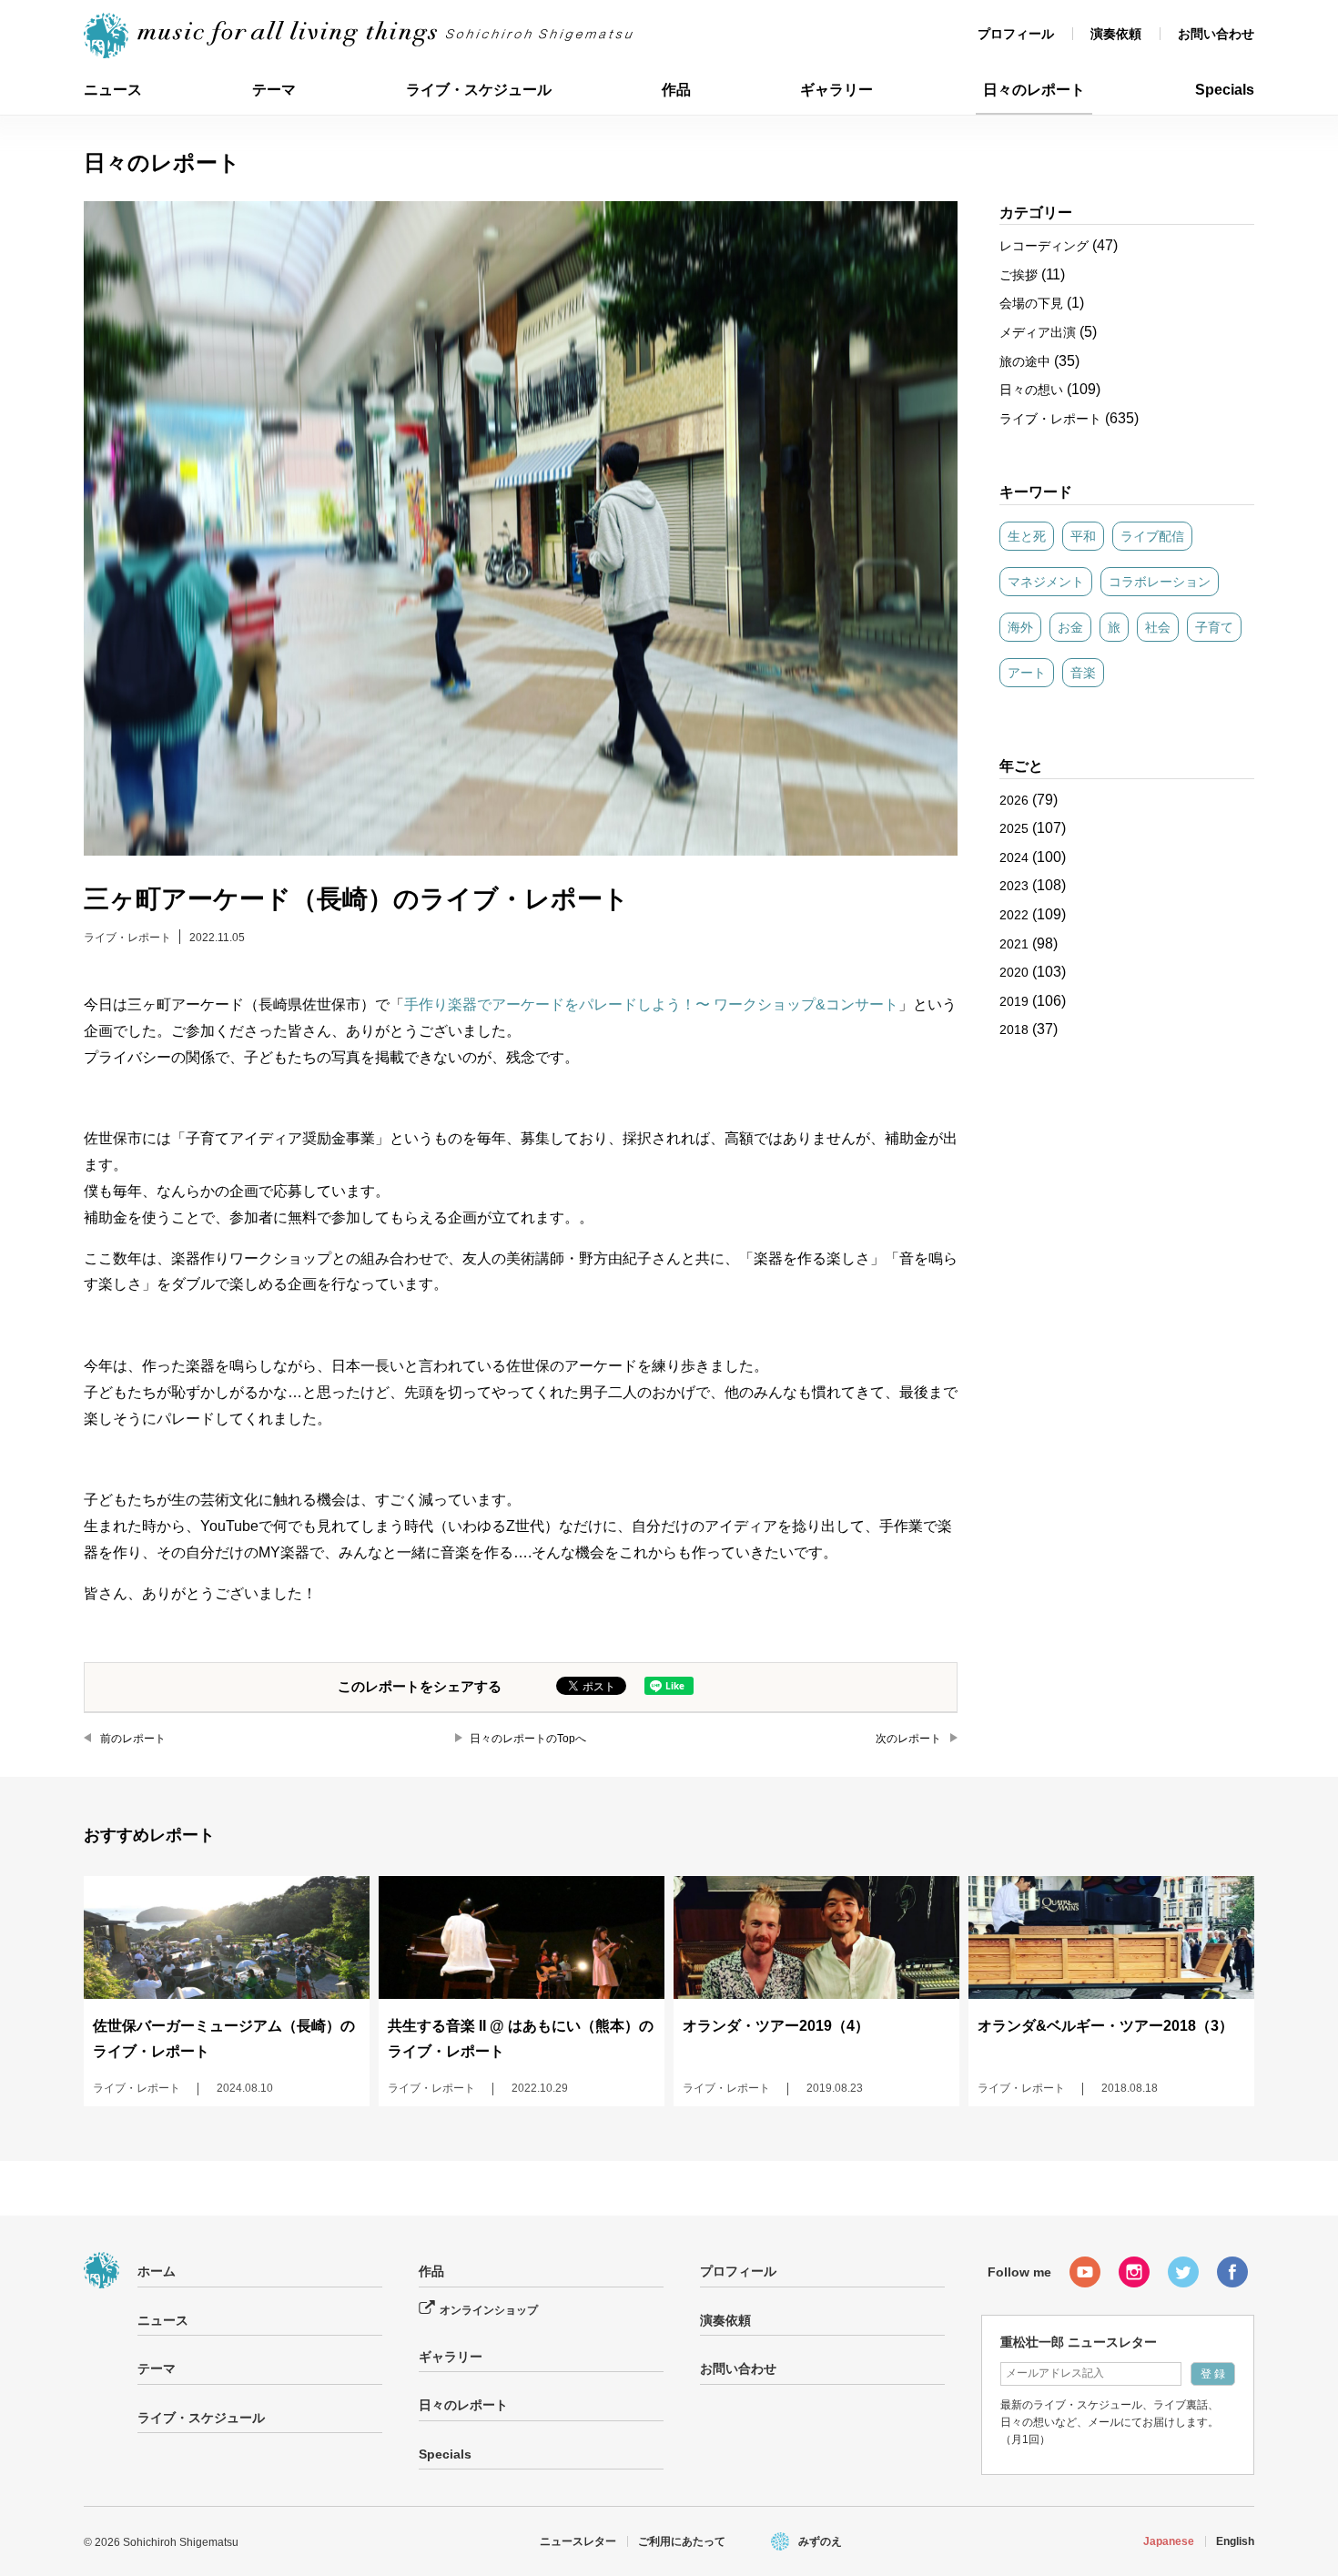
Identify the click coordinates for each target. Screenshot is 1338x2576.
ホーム (157, 2271)
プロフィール (1016, 34)
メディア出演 (1038, 332)
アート (1027, 673)
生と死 (1027, 536)
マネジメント (1046, 582)
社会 (1158, 627)
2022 (1014, 915)
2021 (1014, 944)
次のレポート (908, 1739)
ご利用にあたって (682, 2541)
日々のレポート (1034, 90)
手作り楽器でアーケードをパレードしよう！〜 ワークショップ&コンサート (651, 1004)
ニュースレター (578, 2541)
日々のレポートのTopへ (528, 1739)
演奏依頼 (1116, 34)
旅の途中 (1025, 361)
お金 (1070, 627)
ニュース (113, 90)
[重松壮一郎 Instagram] (1134, 2272)
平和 (1083, 536)
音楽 (1083, 673)
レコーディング (1044, 246)
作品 (676, 90)
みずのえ (820, 2541)
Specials (1225, 90)
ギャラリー (836, 90)
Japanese (1169, 2541)
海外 (1020, 627)
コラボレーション (1160, 582)
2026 (1014, 800)
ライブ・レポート (127, 938)
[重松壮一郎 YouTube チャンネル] (1085, 2272)
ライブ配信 (1152, 536)
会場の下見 (1031, 303)
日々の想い (1031, 390)
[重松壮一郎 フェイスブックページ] (1232, 2272)
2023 (1014, 886)
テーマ (274, 90)
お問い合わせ (1216, 34)
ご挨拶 (1019, 275)
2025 (1014, 828)
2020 (1014, 972)
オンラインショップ (489, 2310)
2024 (1014, 857)
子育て (1214, 627)
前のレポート (133, 1739)
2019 (1014, 1001)
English (1235, 2541)
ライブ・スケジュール (479, 90)
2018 (1014, 1029)
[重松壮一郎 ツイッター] (1183, 2272)
